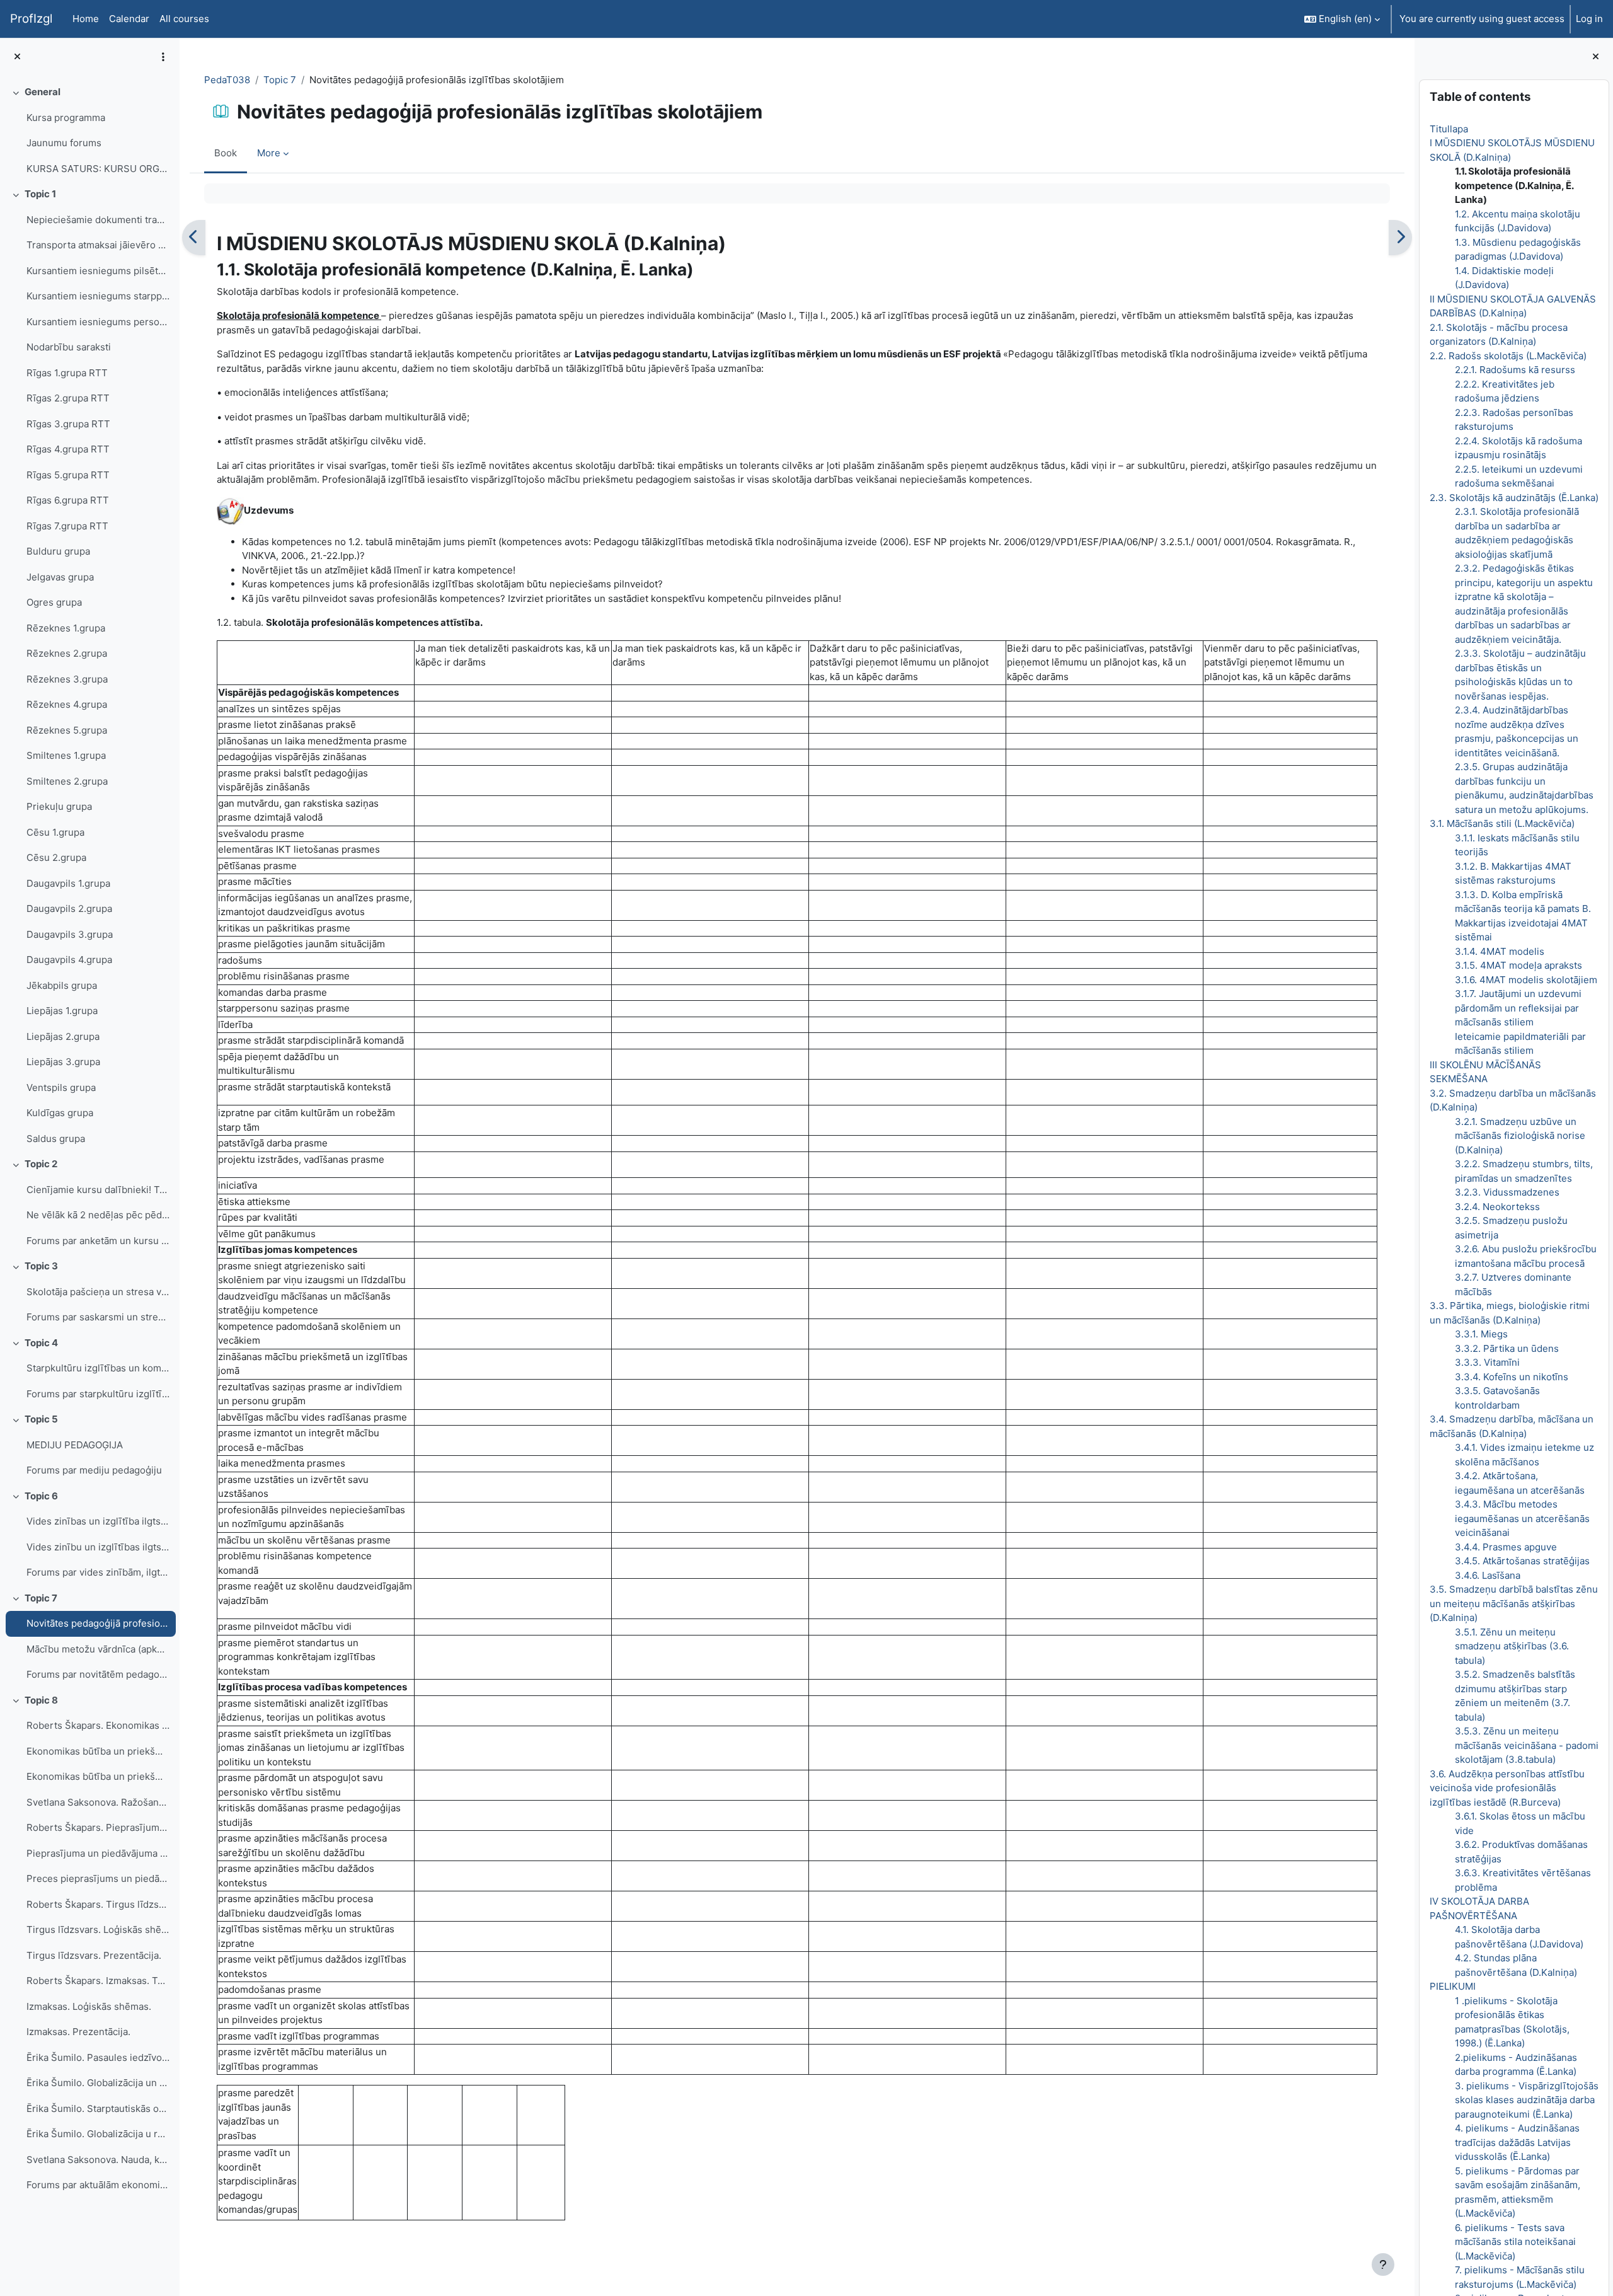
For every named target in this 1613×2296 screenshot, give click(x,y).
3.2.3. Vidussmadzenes (1507, 1192)
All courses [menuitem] (184, 19)
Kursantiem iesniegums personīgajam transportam (98, 322)
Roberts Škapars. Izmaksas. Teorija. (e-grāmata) (98, 1981)
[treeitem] (89, 130)
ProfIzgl (31, 19)
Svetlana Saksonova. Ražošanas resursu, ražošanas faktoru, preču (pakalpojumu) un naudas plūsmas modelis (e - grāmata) (98, 1802)
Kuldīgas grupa (60, 1113)
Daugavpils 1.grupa (68, 883)
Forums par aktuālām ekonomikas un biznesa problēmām (98, 2185)
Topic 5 (41, 1419)
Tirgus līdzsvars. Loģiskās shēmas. (98, 1930)
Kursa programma (66, 118)
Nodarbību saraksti (69, 347)
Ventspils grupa (61, 1087)
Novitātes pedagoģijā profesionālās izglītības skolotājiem (98, 1623)
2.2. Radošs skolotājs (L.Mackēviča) (1507, 356)
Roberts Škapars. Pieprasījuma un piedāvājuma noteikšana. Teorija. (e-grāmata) (98, 1827)
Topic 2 (41, 1164)
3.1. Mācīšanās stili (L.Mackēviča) (1501, 823)
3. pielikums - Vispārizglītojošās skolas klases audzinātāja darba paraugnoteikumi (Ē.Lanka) (1526, 2100)
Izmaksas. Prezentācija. (78, 2032)
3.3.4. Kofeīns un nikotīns (1511, 1377)
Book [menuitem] (226, 153)
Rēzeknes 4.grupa (67, 704)
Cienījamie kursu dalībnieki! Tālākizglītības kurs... (98, 1190)
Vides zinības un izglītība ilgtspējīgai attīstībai (98, 1521)
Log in (1589, 19)
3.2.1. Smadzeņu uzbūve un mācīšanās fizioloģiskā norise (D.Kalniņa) (1519, 1136)
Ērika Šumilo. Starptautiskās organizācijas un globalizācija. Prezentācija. (98, 2109)
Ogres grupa (54, 602)
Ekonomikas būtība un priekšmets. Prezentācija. (98, 1776)
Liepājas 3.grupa (63, 1062)
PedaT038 (227, 80)
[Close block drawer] (1596, 57)
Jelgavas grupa (60, 577)
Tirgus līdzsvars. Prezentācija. (94, 1955)
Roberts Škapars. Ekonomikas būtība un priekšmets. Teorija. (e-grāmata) (98, 1725)
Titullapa (1448, 129)
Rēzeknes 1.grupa (66, 628)
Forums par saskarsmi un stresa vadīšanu (98, 1317)
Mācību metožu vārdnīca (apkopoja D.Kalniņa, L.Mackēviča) (98, 1649)
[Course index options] (163, 57)
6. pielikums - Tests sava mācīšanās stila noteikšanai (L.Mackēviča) (1515, 2242)
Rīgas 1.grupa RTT (67, 373)
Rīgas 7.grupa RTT (67, 526)
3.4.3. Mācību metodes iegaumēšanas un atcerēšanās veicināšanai (1522, 1518)
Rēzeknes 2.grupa (67, 653)
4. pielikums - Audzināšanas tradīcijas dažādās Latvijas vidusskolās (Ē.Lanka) (1517, 2142)
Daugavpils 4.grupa (69, 960)
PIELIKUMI (1452, 1986)
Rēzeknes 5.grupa (67, 730)
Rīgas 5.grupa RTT (68, 475)
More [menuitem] (269, 153)
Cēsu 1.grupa (55, 832)
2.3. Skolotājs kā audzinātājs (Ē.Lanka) (1513, 498)
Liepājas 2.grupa (63, 1036)
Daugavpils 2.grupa (69, 909)
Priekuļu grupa (59, 806)
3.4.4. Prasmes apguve (1505, 1547)
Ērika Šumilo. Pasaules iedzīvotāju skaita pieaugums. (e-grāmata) (98, 2057)
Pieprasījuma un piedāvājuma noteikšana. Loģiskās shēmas (98, 1853)
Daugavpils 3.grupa (70, 934)
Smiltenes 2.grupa (67, 781)
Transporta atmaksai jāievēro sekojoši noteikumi (98, 245)
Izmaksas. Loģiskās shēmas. (89, 2006)
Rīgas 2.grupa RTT (68, 398)
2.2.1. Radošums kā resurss (1514, 370)
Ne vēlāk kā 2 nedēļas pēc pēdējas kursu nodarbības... (98, 1215)
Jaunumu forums (64, 143)
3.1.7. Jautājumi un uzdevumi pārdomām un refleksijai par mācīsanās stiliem (1518, 1008)
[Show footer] (1383, 2264)
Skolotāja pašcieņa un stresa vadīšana (98, 1292)
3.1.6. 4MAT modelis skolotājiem (1525, 980)
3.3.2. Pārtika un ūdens (1506, 1348)
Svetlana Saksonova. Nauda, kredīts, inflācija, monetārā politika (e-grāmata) (98, 2160)
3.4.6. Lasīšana (1487, 1575)
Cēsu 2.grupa (56, 857)
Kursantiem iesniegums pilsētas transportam (98, 271)
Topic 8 (41, 1700)
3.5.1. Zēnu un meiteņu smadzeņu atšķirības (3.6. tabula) (1511, 1646)
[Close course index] (17, 57)
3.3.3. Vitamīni (1487, 1362)
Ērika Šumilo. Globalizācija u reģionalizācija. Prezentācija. (98, 2134)
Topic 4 (41, 1343)
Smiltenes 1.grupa (66, 755)
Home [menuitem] (86, 19)
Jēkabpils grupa (62, 985)
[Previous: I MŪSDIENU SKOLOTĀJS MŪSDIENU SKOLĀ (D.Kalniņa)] (194, 238)
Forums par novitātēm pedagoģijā (98, 1674)
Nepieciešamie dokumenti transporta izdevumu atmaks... (98, 220)
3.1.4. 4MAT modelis (1499, 951)
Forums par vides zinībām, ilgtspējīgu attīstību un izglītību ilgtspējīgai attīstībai (98, 1572)
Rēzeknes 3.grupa (67, 679)
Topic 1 (40, 194)
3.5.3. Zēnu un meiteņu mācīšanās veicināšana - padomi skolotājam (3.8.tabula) (1526, 1745)
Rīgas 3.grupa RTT (68, 424)
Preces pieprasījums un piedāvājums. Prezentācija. (98, 1878)
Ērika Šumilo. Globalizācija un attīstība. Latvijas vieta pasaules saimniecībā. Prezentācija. (98, 2083)
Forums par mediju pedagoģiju (94, 1470)
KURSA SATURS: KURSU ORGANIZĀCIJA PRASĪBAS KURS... (98, 169)
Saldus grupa (56, 1139)
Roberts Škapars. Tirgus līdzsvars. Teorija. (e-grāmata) (98, 1904)
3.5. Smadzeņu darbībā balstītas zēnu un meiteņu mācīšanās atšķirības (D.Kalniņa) (1513, 1603)
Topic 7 (41, 1598)
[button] (1342, 19)
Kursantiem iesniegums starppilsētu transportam (98, 296)
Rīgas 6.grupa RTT (68, 500)
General (43, 92)
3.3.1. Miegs (1481, 1334)
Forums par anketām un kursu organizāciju (98, 1241)
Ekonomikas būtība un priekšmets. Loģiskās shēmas (98, 1751)
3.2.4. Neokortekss (1497, 1207)
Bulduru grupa (58, 551)
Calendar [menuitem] (129, 19)
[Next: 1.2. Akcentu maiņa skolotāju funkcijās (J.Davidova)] (1400, 238)
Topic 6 (41, 1496)
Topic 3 (41, 1266)
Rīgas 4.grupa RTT (68, 449)
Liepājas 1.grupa (62, 1011)
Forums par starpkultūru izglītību (98, 1394)
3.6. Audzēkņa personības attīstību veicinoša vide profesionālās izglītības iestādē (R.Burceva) (1507, 1788)
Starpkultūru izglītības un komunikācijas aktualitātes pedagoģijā (98, 1368)
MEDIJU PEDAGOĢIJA (75, 1445)
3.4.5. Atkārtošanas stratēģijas (1522, 1561)
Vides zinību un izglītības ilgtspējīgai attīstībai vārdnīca (98, 1547)
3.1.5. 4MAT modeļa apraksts (1518, 965)
